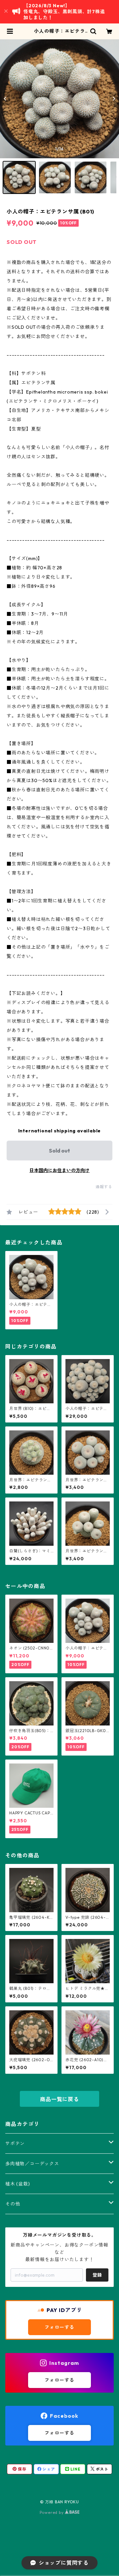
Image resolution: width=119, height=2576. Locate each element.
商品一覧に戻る (59, 2099)
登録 (97, 2275)
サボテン (15, 2143)
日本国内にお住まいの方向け (59, 1170)
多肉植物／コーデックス (32, 2164)
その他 (13, 2204)
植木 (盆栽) (18, 2184)
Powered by (52, 2512)
